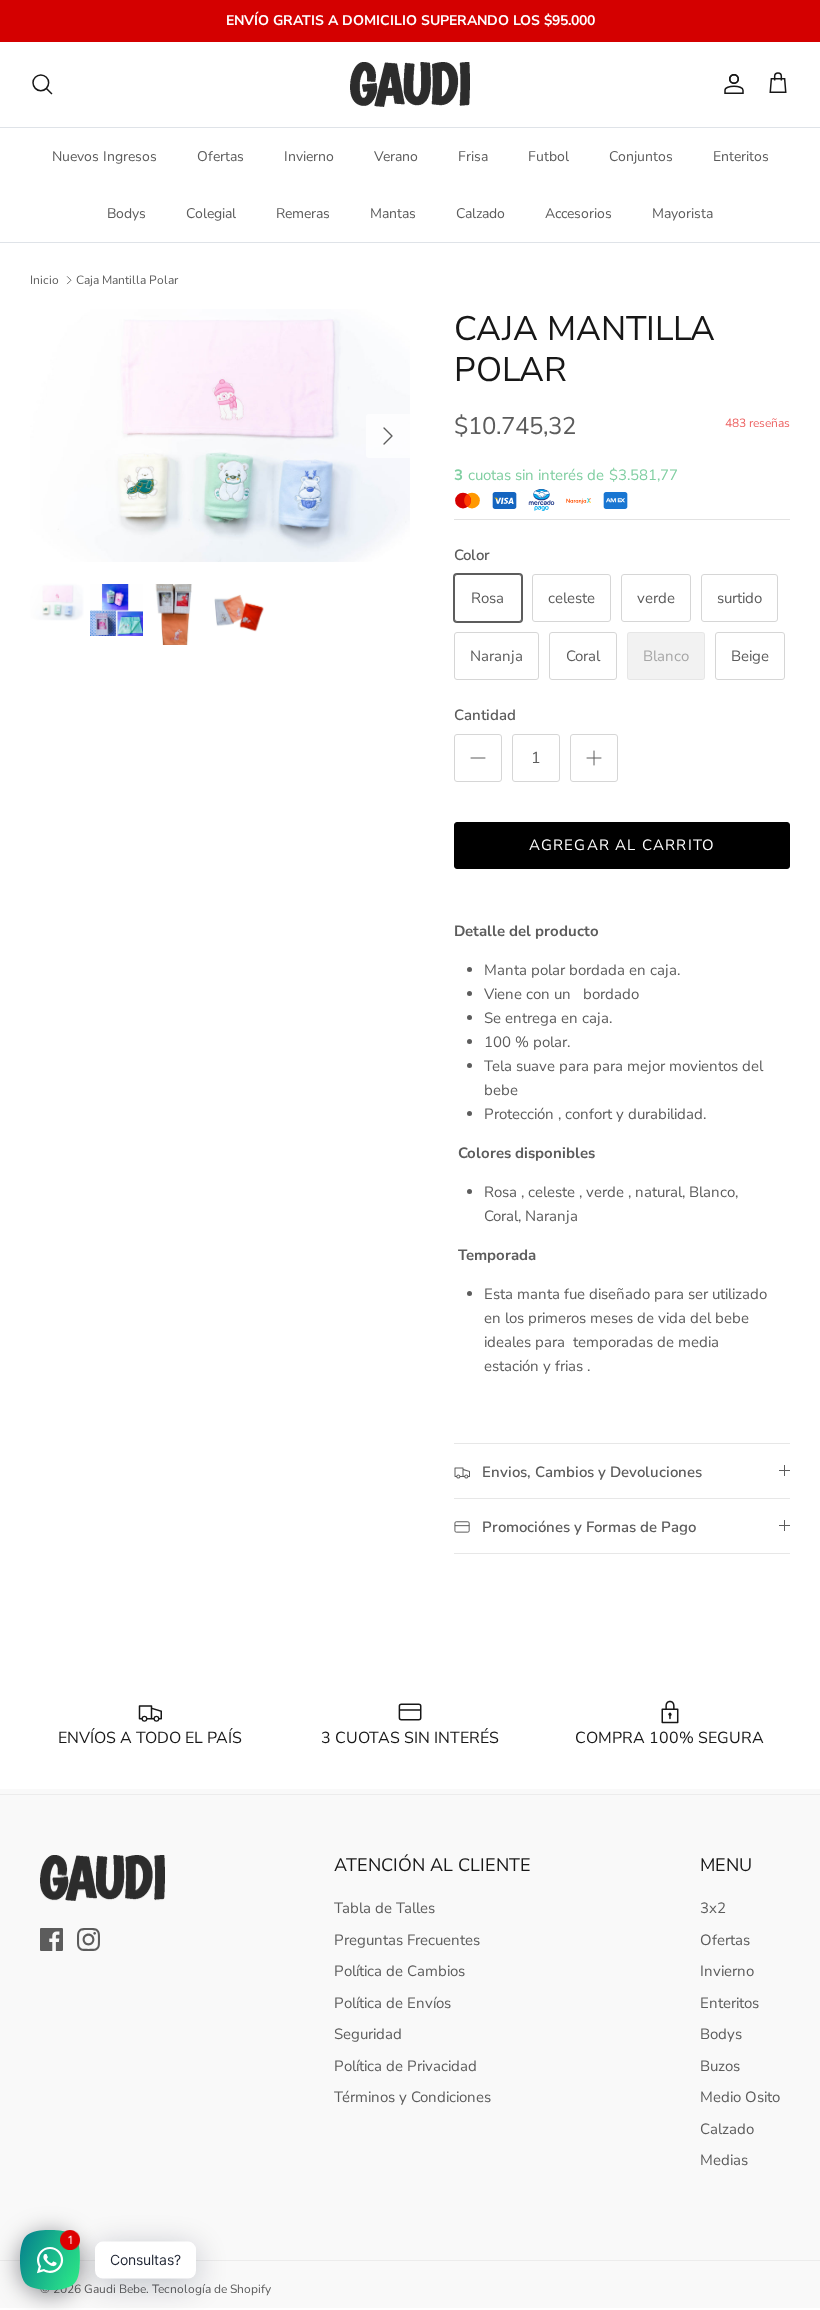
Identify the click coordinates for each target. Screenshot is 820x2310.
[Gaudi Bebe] (410, 84)
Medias (724, 2160)
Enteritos (741, 156)
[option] (220, 435)
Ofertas (220, 156)
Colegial (211, 213)
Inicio (44, 280)
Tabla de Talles (384, 1908)
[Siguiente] (388, 436)
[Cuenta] (730, 84)
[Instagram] (88, 1939)
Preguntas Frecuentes (407, 1940)
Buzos (720, 2066)
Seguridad (368, 2034)
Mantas (393, 213)
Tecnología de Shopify (211, 2289)
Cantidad (485, 715)
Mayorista (682, 213)
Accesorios (578, 213)
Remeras (303, 213)
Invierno (309, 156)
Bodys (126, 213)
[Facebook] (51, 1939)
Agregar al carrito (622, 845)
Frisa (473, 156)
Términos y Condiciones (412, 2097)
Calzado (480, 213)
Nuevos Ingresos (104, 156)
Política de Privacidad (405, 2066)
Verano (396, 156)
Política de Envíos (392, 2003)
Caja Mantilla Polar (127, 280)
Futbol (548, 156)
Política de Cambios (399, 1971)
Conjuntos (641, 156)
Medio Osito (740, 2097)
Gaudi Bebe (115, 2289)
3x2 (713, 1908)
